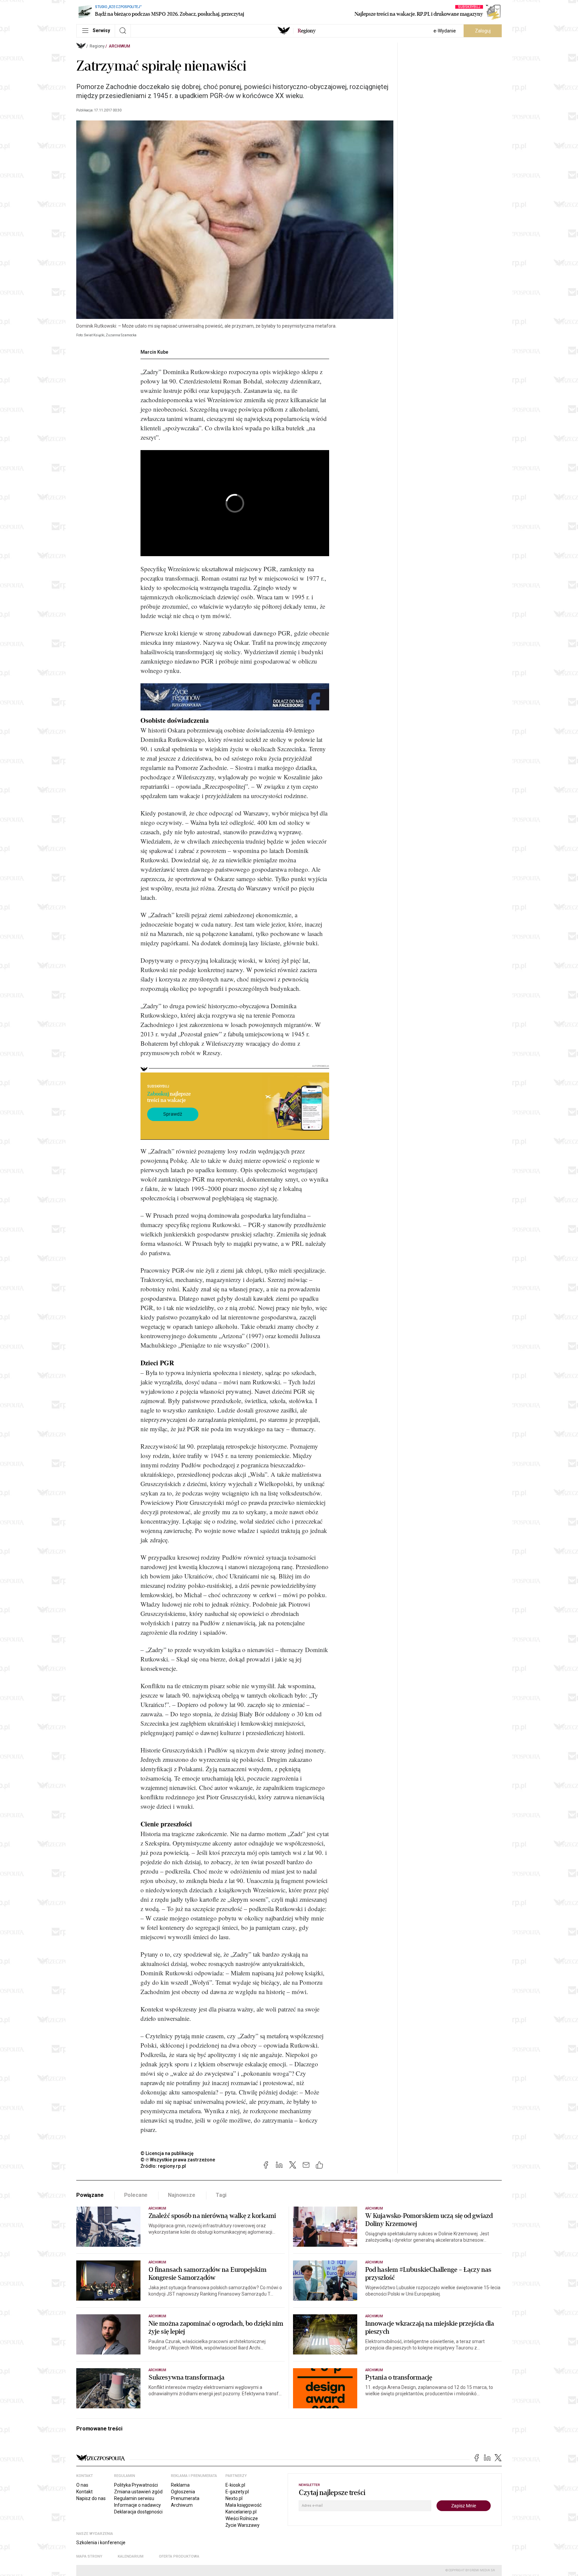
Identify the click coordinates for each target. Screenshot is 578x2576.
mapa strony (89, 2556)
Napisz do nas (91, 2498)
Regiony (97, 46)
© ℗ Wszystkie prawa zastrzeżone (178, 2160)
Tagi (221, 2195)
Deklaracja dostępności (138, 2512)
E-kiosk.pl (235, 2485)
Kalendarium (131, 2556)
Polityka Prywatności (136, 2485)
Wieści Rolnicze (242, 2518)
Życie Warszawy (243, 2525)
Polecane (136, 2195)
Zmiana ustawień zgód (138, 2492)
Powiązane (90, 2195)
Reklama (180, 2485)
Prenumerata (185, 2498)
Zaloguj (483, 31)
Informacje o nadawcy (137, 2505)
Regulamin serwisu (134, 2498)
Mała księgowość (244, 2505)
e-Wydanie (445, 31)
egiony (307, 31)
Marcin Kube (154, 352)
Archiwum (119, 46)
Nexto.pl (234, 2498)
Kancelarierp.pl (241, 2512)
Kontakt (84, 2492)
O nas (82, 2485)
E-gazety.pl (237, 2492)
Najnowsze (182, 2195)
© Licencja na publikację (167, 2153)
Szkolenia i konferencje (101, 2543)
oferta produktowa (179, 2556)
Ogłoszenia (183, 2492)
